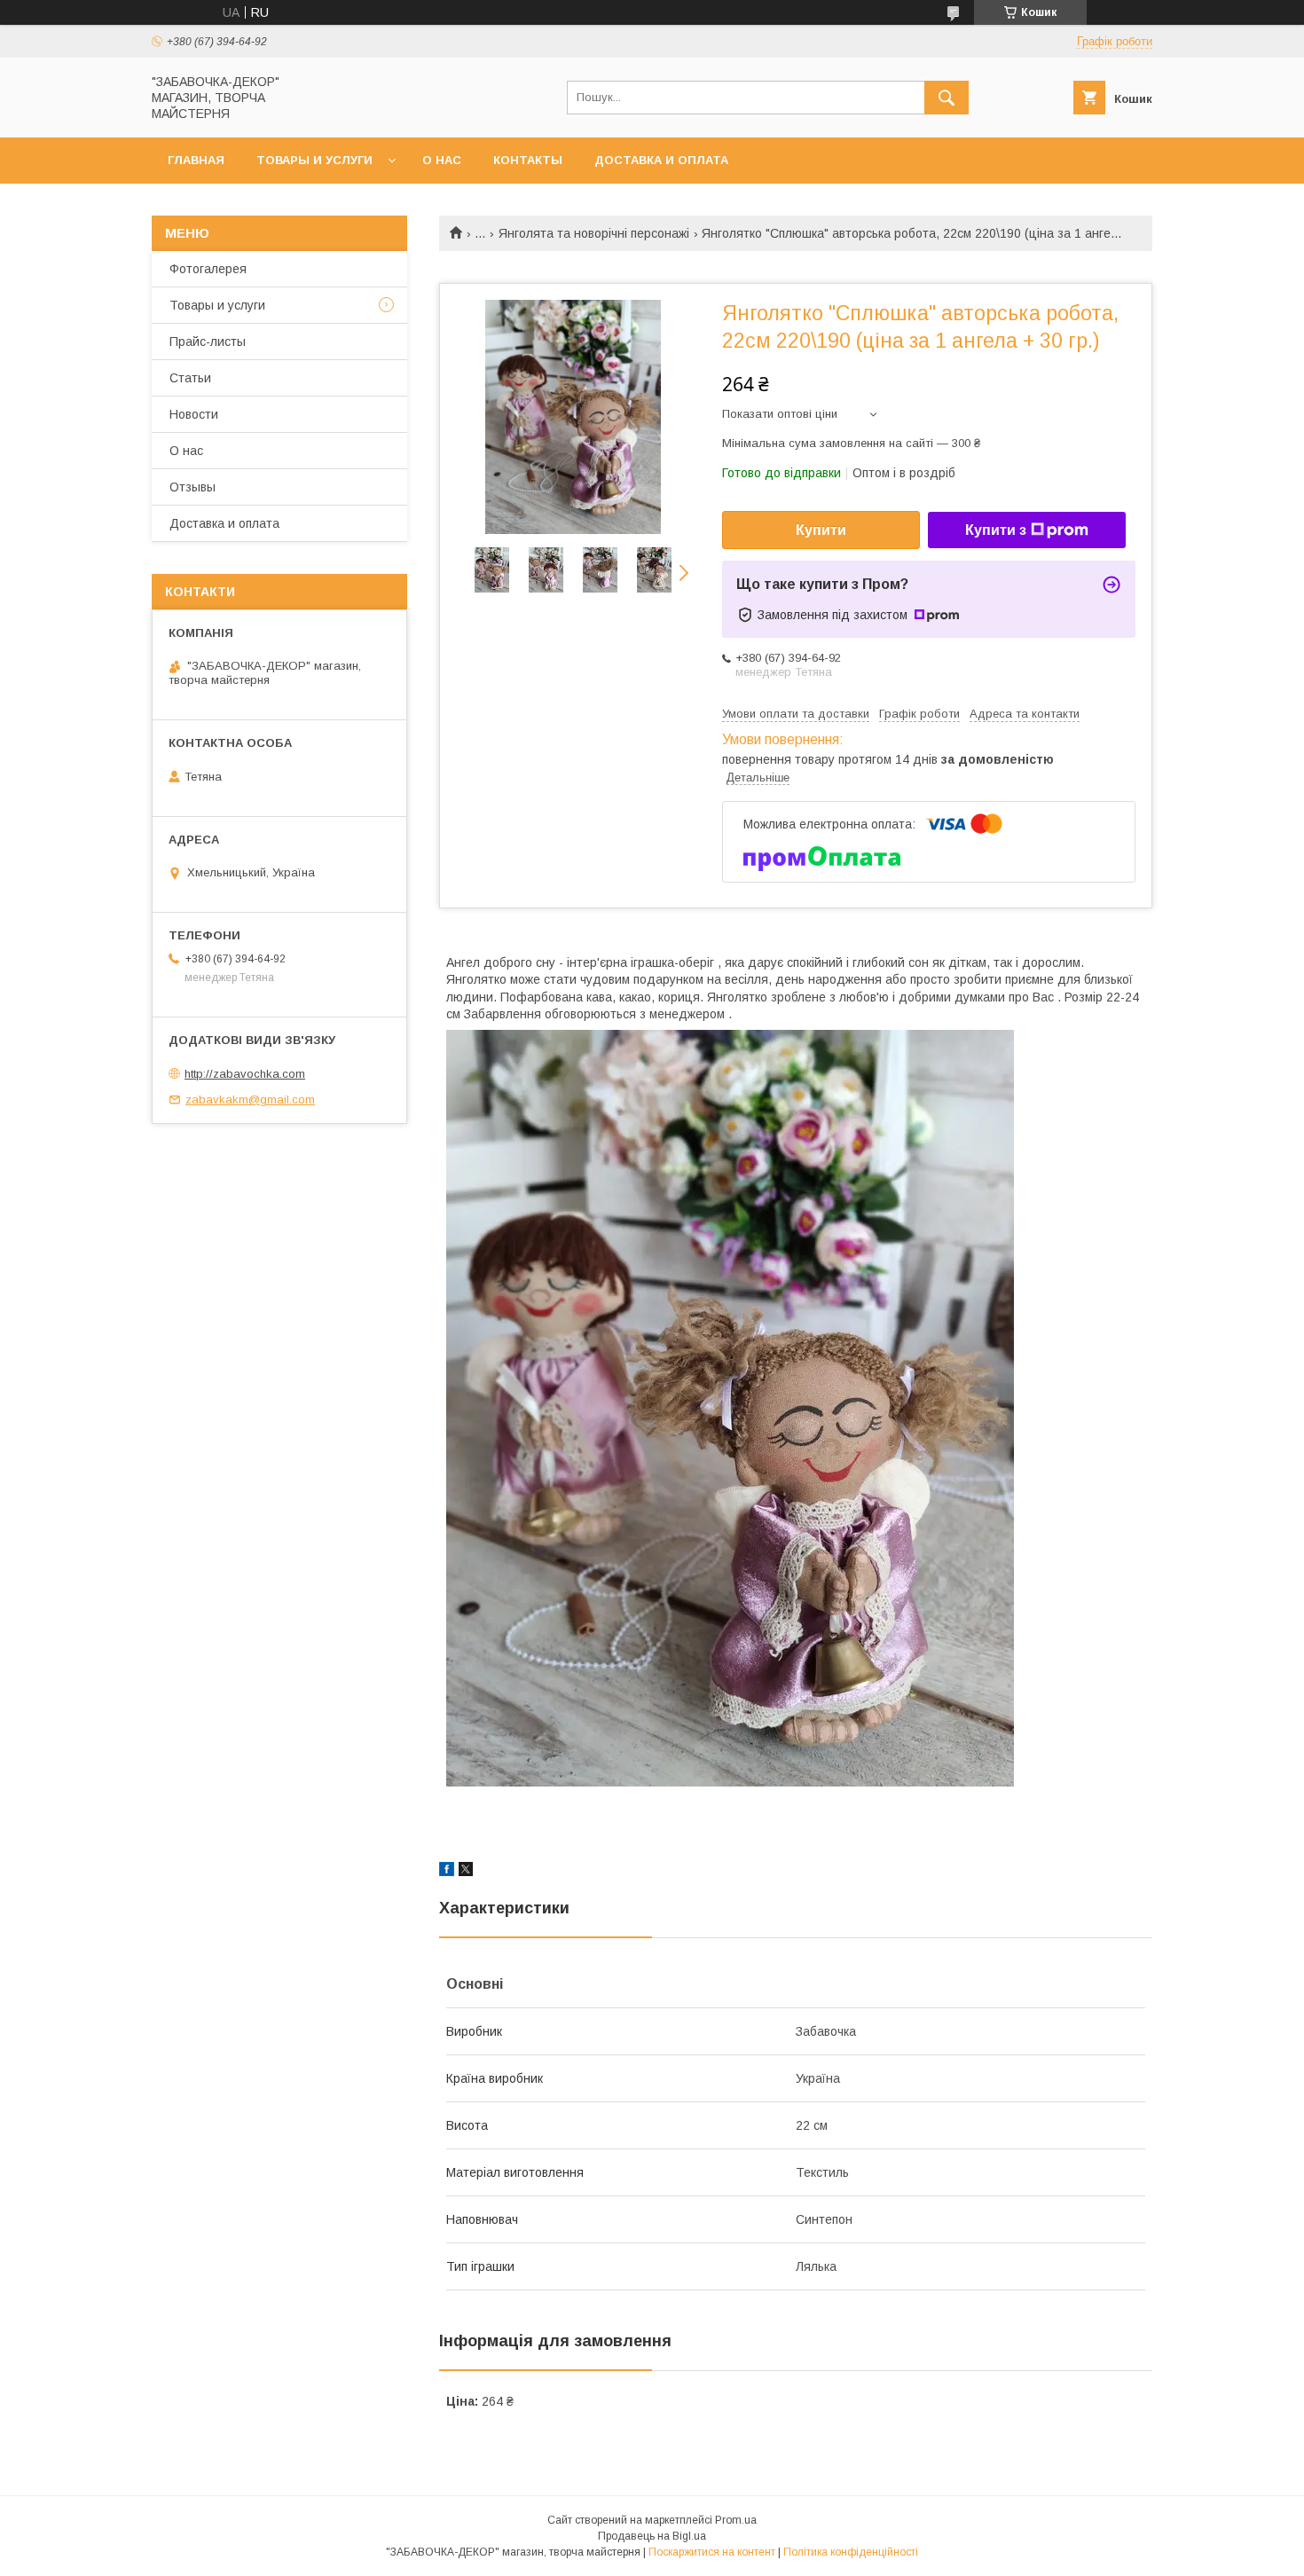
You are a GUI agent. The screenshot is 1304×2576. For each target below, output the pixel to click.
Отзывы (192, 487)
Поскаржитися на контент (712, 2552)
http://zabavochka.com (245, 1074)
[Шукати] (947, 98)
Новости (194, 414)
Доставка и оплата (661, 160)
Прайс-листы (208, 342)
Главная (196, 160)
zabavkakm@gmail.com (250, 1100)
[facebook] (447, 1872)
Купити (821, 530)
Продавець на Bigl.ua (652, 2536)
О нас (442, 160)
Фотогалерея (208, 269)
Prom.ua (736, 2520)
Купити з (996, 530)
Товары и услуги (314, 160)
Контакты (528, 160)
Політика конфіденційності (851, 2552)
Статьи (190, 378)
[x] (466, 1872)
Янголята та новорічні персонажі (594, 233)
